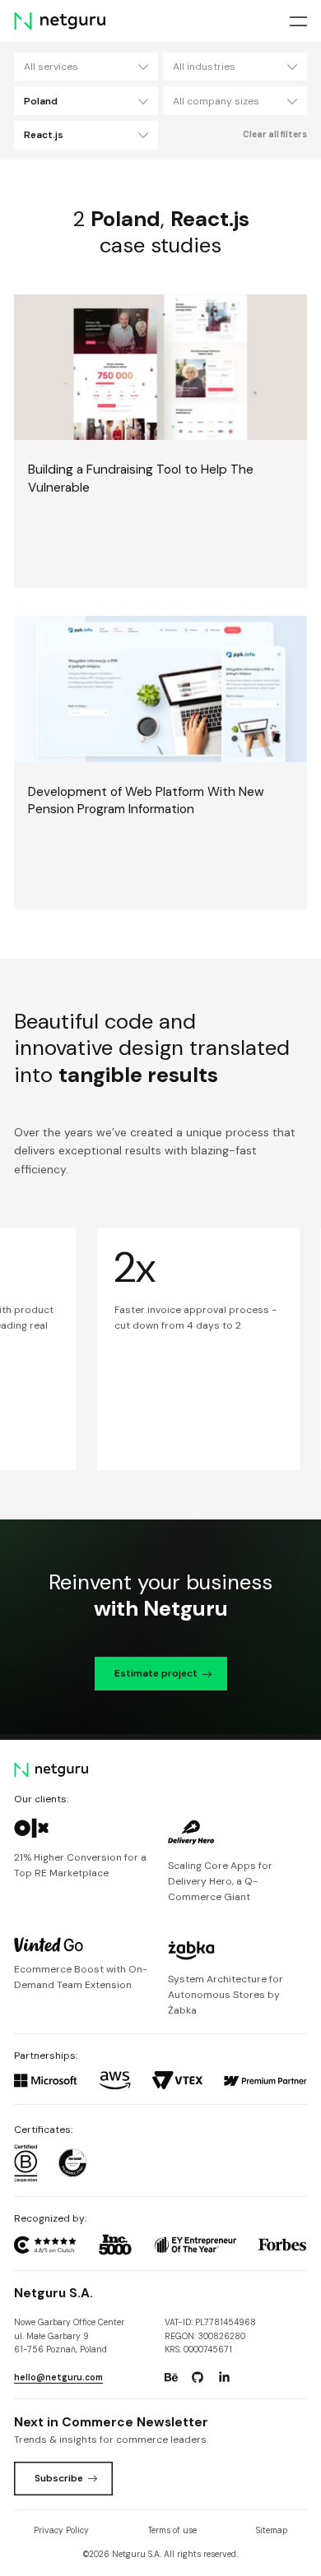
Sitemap (272, 2530)
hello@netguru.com (58, 2377)
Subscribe (59, 2478)
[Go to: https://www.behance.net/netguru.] (171, 2377)
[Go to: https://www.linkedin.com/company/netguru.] (225, 2377)
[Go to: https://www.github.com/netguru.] (198, 2377)
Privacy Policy (61, 2530)
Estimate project (156, 1673)
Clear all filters (275, 134)
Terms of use (172, 2530)
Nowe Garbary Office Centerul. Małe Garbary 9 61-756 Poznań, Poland (69, 2336)
